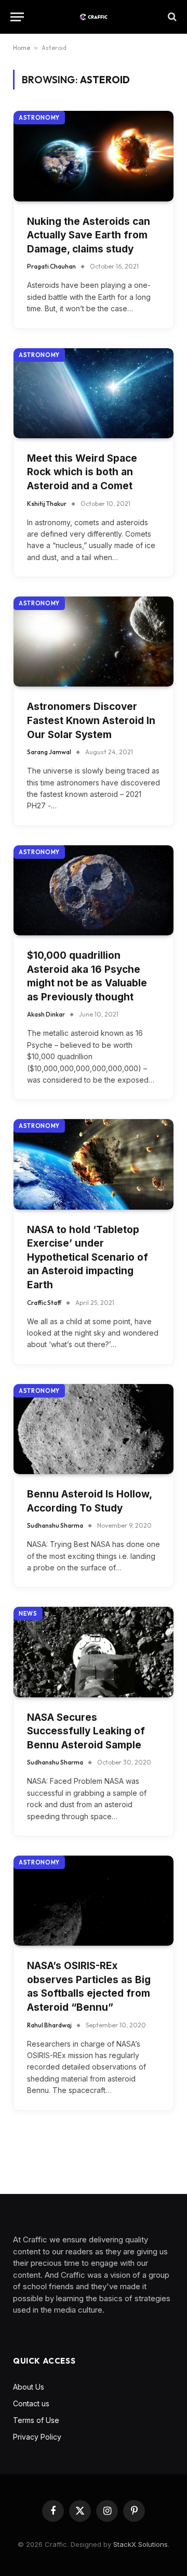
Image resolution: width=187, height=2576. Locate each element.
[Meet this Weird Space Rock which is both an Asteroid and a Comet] (94, 393)
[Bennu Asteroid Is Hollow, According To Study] (94, 1429)
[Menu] (17, 17)
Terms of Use (36, 2420)
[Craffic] (94, 17)
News (28, 1614)
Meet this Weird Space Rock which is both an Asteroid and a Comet (82, 472)
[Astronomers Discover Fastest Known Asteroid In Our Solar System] (94, 642)
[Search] (171, 17)
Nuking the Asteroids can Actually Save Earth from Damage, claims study (89, 235)
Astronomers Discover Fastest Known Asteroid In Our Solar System (91, 720)
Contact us (31, 2403)
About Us (29, 2387)
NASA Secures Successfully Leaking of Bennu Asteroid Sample (86, 1731)
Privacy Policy (37, 2437)
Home (22, 48)
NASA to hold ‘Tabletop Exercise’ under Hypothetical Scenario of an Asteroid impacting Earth (88, 1257)
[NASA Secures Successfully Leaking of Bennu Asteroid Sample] (94, 1652)
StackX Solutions (141, 2544)
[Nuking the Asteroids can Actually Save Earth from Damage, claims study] (94, 156)
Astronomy (39, 118)
